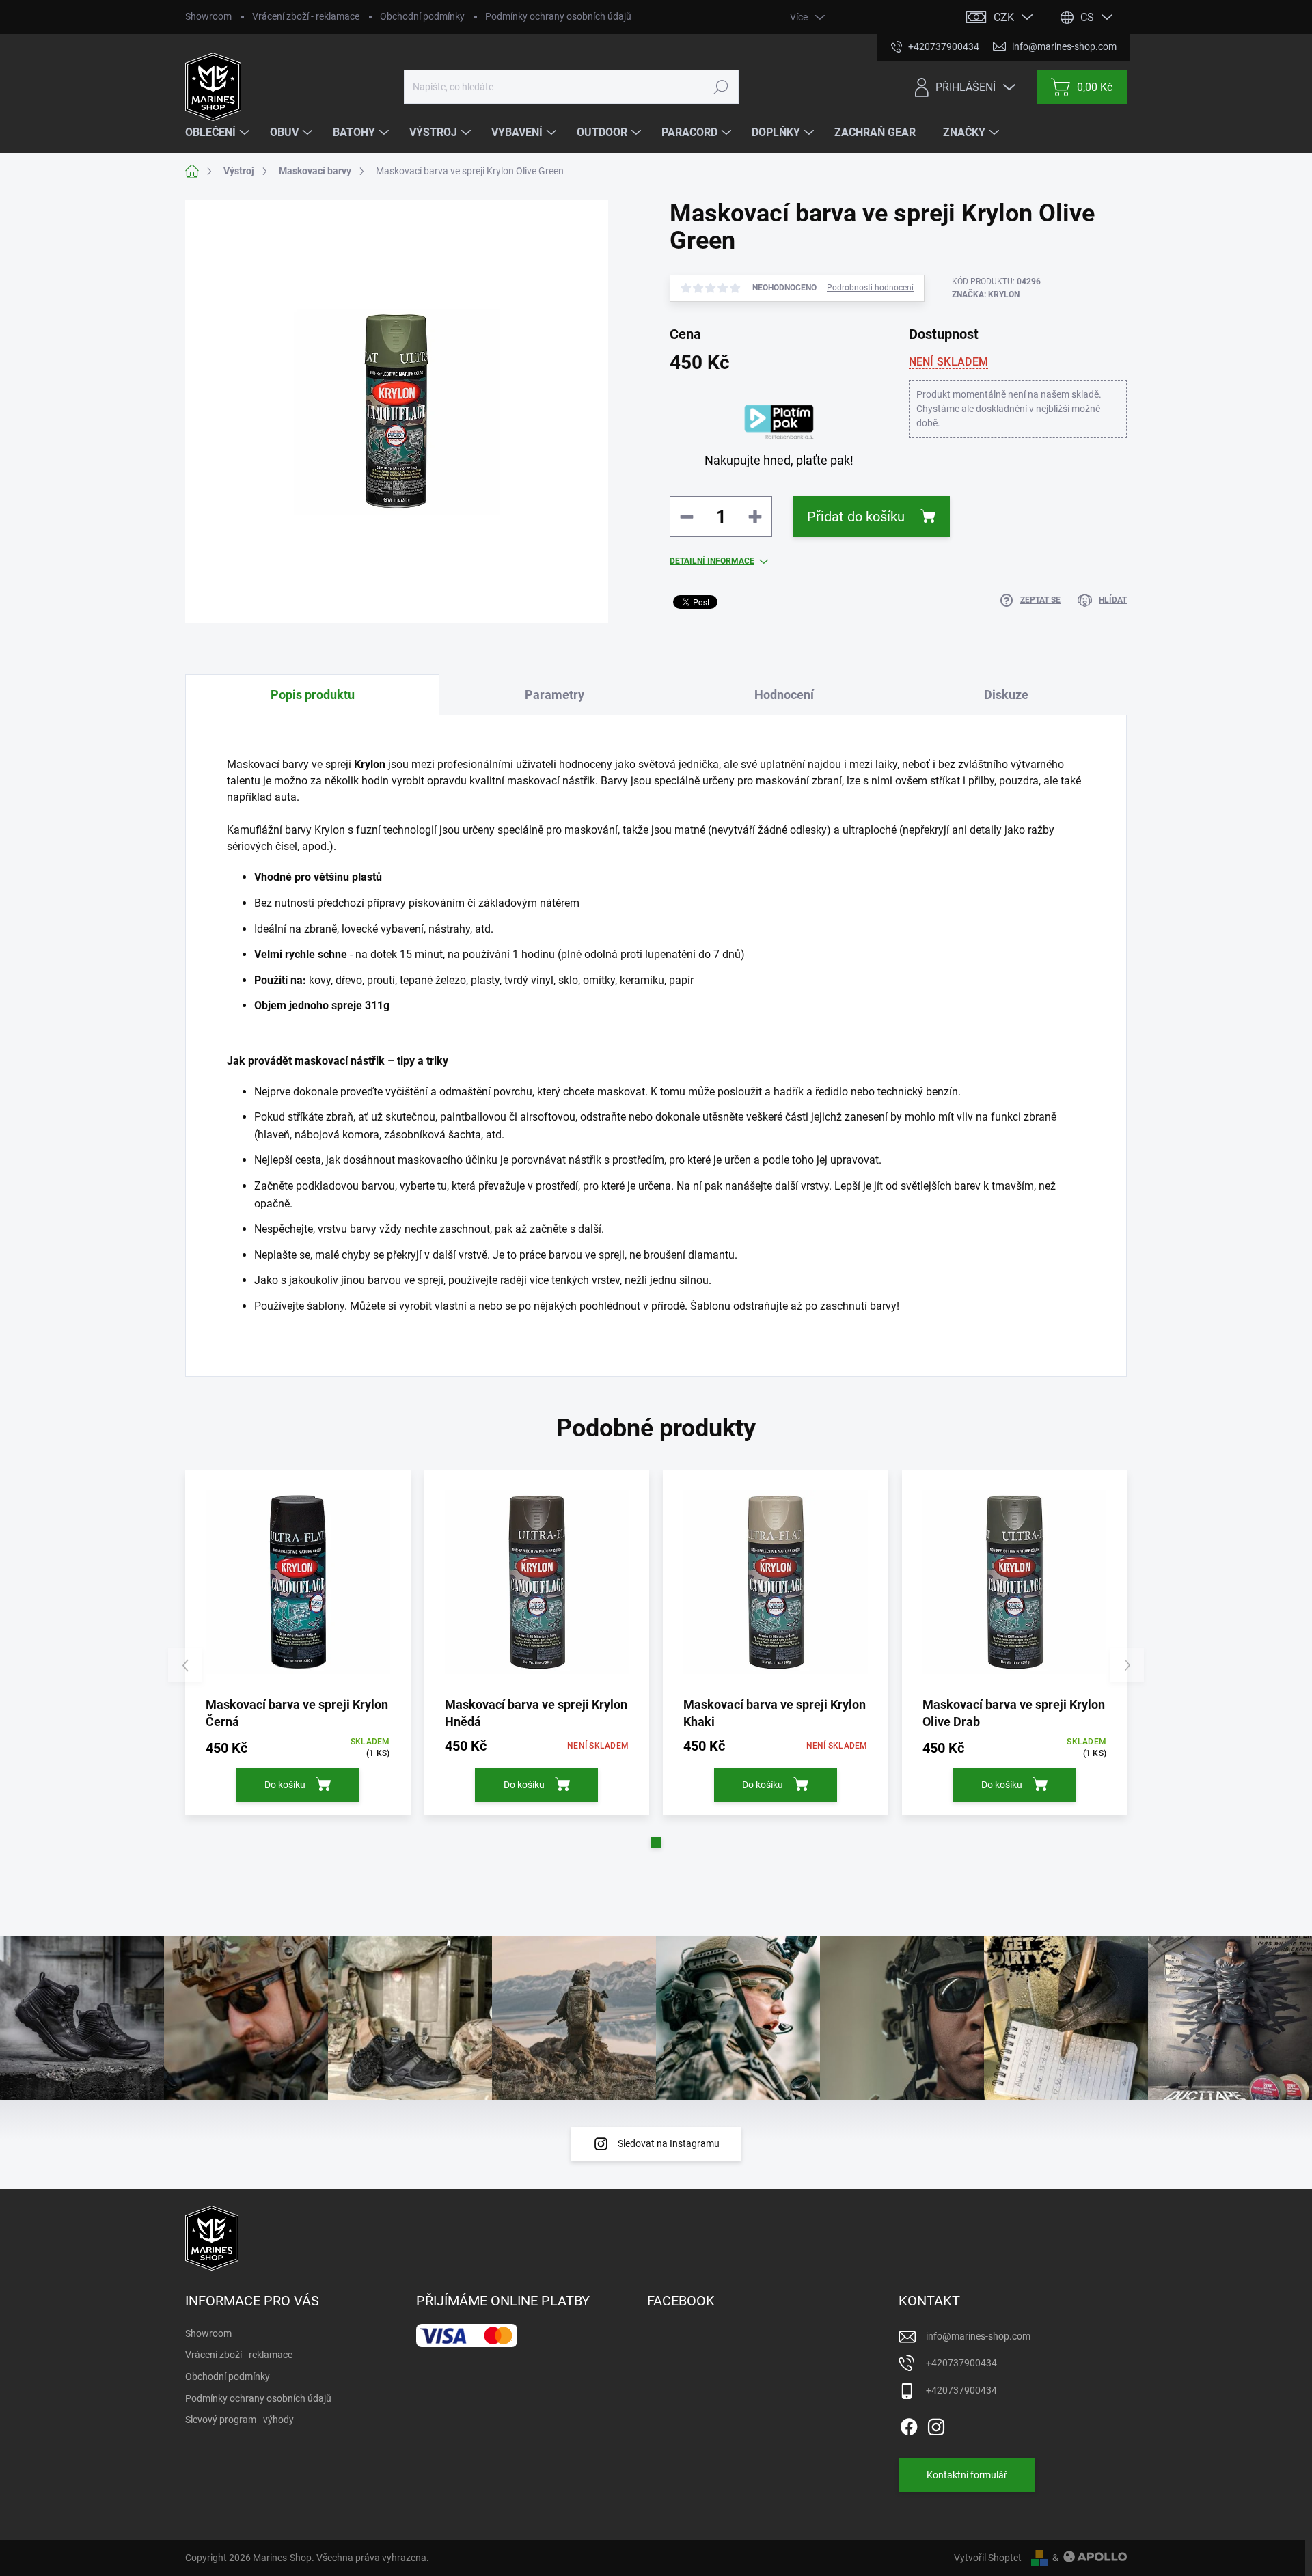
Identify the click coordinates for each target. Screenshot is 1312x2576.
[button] (656, 1843)
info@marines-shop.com (978, 2336)
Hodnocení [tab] (784, 695)
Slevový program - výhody (240, 2420)
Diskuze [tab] (1006, 695)
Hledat (721, 87)
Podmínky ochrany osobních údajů (558, 16)
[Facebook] (909, 2425)
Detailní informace (712, 561)
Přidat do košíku (856, 517)
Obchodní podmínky (422, 16)
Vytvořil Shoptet (988, 2558)
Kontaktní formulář (967, 2475)
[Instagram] (936, 2425)
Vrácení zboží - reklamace (306, 16)
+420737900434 (961, 2363)
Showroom (208, 16)
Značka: (986, 294)
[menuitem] (219, 133)
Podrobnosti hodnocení (870, 288)
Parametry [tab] (555, 695)
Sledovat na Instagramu (669, 2143)
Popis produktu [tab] (313, 695)
